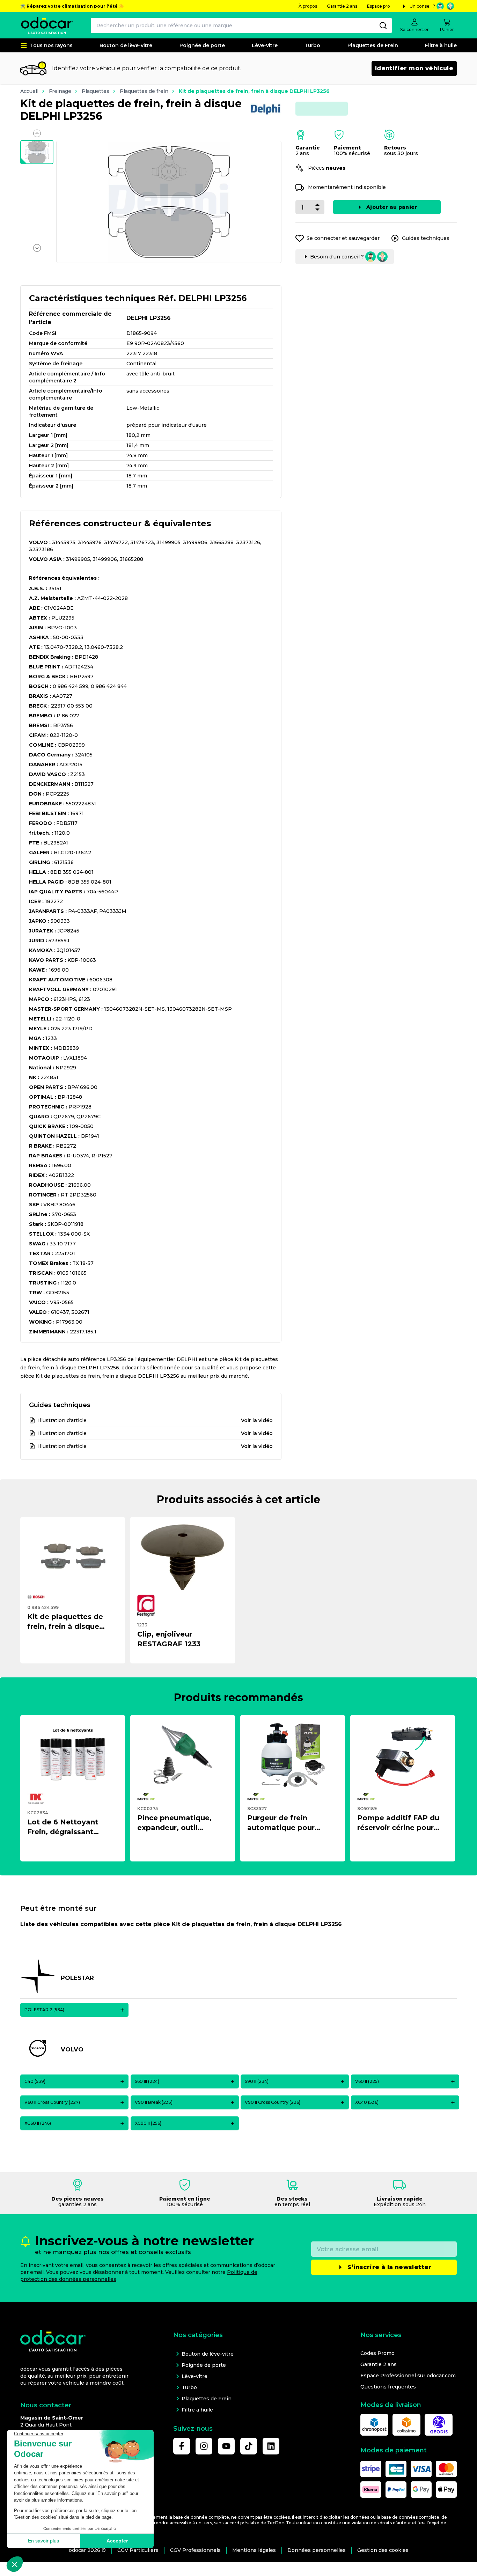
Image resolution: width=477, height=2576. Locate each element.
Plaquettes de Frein (373, 45)
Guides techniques (426, 238)
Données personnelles (317, 2550)
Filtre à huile (441, 45)
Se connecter (414, 30)
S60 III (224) (147, 2081)
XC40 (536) (367, 2102)
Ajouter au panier (392, 207)
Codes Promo (377, 2353)
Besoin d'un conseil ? (337, 257)
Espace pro (379, 6)
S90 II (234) (257, 2081)
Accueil (29, 91)
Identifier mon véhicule (414, 68)
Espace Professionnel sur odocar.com (408, 2376)
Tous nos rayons (51, 45)
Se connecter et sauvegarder (343, 238)
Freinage (60, 91)
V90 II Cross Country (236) (273, 2102)
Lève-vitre (265, 45)
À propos (308, 6)
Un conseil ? (422, 6)
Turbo (312, 45)
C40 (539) (35, 2081)
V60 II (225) (367, 2081)
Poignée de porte (202, 45)
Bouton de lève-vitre (126, 45)
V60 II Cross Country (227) (52, 2102)
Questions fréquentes (388, 2387)
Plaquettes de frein (144, 91)
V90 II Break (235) (154, 2102)
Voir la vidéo (257, 1420)
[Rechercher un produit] (383, 25)
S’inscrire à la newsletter (389, 2267)
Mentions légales (254, 2550)
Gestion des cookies (383, 2550)
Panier (447, 30)
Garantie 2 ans (342, 6)
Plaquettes (96, 91)
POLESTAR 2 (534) (44, 2010)
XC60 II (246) (38, 2123)
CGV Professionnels (195, 2550)
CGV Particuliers (138, 2550)
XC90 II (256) (148, 2123)
